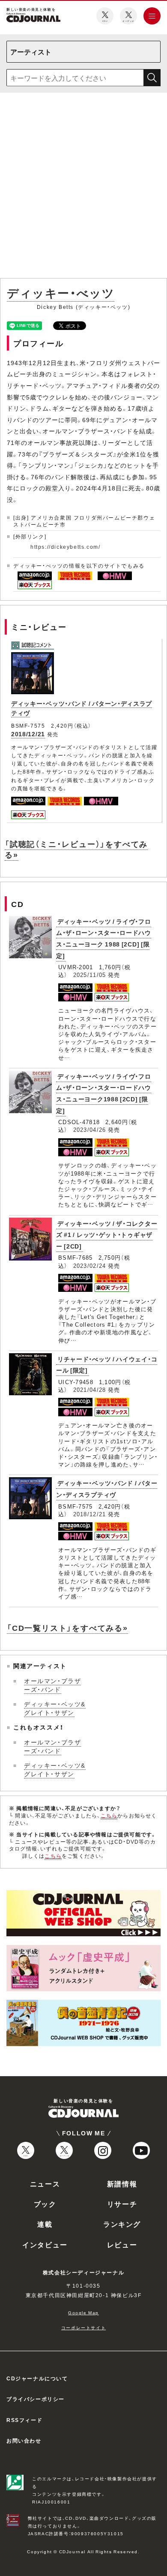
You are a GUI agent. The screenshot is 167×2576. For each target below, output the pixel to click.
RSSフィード (24, 2420)
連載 (45, 2224)
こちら (109, 1815)
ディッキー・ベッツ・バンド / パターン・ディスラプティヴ (107, 1489)
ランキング (122, 2224)
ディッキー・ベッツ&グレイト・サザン (55, 1708)
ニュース (45, 2183)
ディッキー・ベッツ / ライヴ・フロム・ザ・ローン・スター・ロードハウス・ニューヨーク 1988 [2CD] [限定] (104, 938)
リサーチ (122, 2204)
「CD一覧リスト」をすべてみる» (67, 1628)
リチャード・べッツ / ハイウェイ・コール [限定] (107, 1365)
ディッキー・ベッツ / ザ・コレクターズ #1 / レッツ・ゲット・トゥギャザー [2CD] (107, 1235)
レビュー (122, 2244)
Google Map (83, 2312)
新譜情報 (122, 2183)
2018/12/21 (28, 734)
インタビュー (45, 2244)
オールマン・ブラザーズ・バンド (52, 1685)
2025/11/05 (90, 975)
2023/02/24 (90, 1265)
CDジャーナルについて (37, 2378)
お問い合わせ (24, 2440)
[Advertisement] (83, 187)
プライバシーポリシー (36, 2399)
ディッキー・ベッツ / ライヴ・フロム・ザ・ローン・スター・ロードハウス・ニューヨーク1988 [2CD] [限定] (104, 1093)
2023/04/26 (90, 1129)
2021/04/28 (90, 1389)
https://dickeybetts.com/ (65, 547)
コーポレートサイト (83, 2327)
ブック (45, 2204)
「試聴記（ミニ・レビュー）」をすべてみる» (76, 849)
